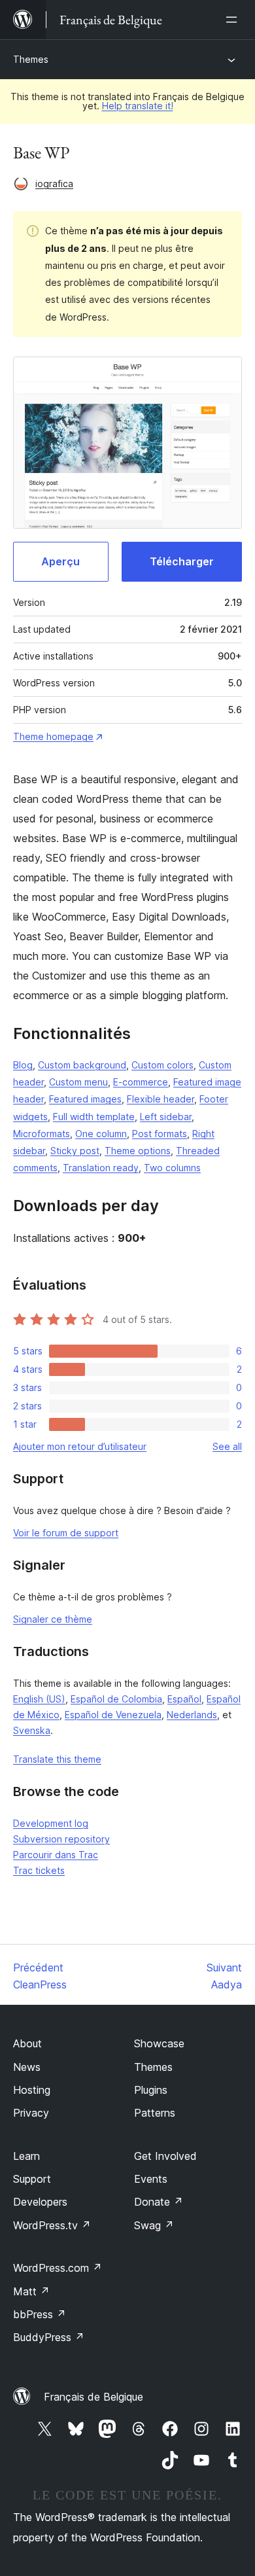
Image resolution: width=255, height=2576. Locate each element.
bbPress (40, 2314)
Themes (31, 59)
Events (151, 2179)
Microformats (42, 1134)
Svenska (32, 1730)
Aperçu (60, 561)
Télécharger (182, 561)
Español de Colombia (116, 1699)
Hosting (32, 2090)
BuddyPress (49, 2337)
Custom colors (162, 1065)
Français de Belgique (93, 2397)
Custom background (82, 1065)
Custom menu (78, 1082)
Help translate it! (138, 106)
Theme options (138, 1151)
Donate (159, 2202)
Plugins (151, 2090)
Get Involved (165, 2156)
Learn (26, 2156)
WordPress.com (58, 2268)
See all (227, 1446)
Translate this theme (57, 1759)
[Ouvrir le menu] (234, 20)
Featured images (85, 1099)
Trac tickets (39, 1870)
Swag (154, 2225)
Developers (40, 2202)
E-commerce (141, 1082)
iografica (54, 184)
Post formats (160, 1134)
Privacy (31, 2113)
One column (101, 1134)
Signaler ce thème (53, 1619)
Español (184, 1699)
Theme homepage (53, 736)
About (27, 2043)
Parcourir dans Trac (56, 1855)
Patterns (155, 2113)
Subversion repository (61, 1839)
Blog (23, 1065)
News (27, 2067)
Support (32, 2179)
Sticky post (75, 1151)
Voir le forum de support (66, 1533)
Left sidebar (166, 1117)
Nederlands (192, 1715)
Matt (31, 2291)
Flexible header (161, 1099)
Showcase (159, 2043)
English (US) (39, 1699)
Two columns (172, 1168)
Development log (51, 1823)
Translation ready (101, 1168)
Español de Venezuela (113, 1715)
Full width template (94, 1117)
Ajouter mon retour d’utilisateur (80, 1446)
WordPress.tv (52, 2225)
